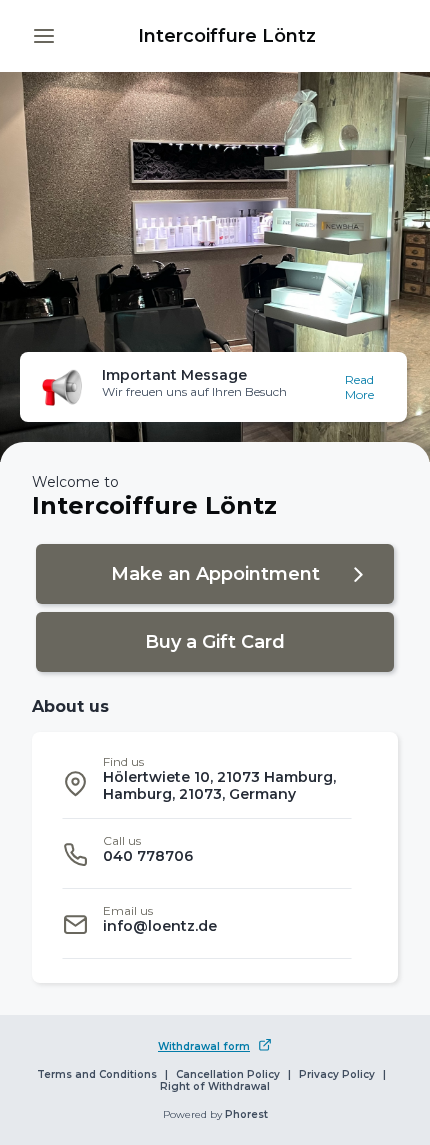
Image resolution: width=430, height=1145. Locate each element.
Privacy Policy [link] (337, 1075)
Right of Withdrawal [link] (215, 1087)
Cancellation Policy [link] (228, 1075)
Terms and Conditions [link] (97, 1075)
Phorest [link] (246, 1115)
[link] (227, 36)
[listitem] (207, 783)
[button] (44, 36)
